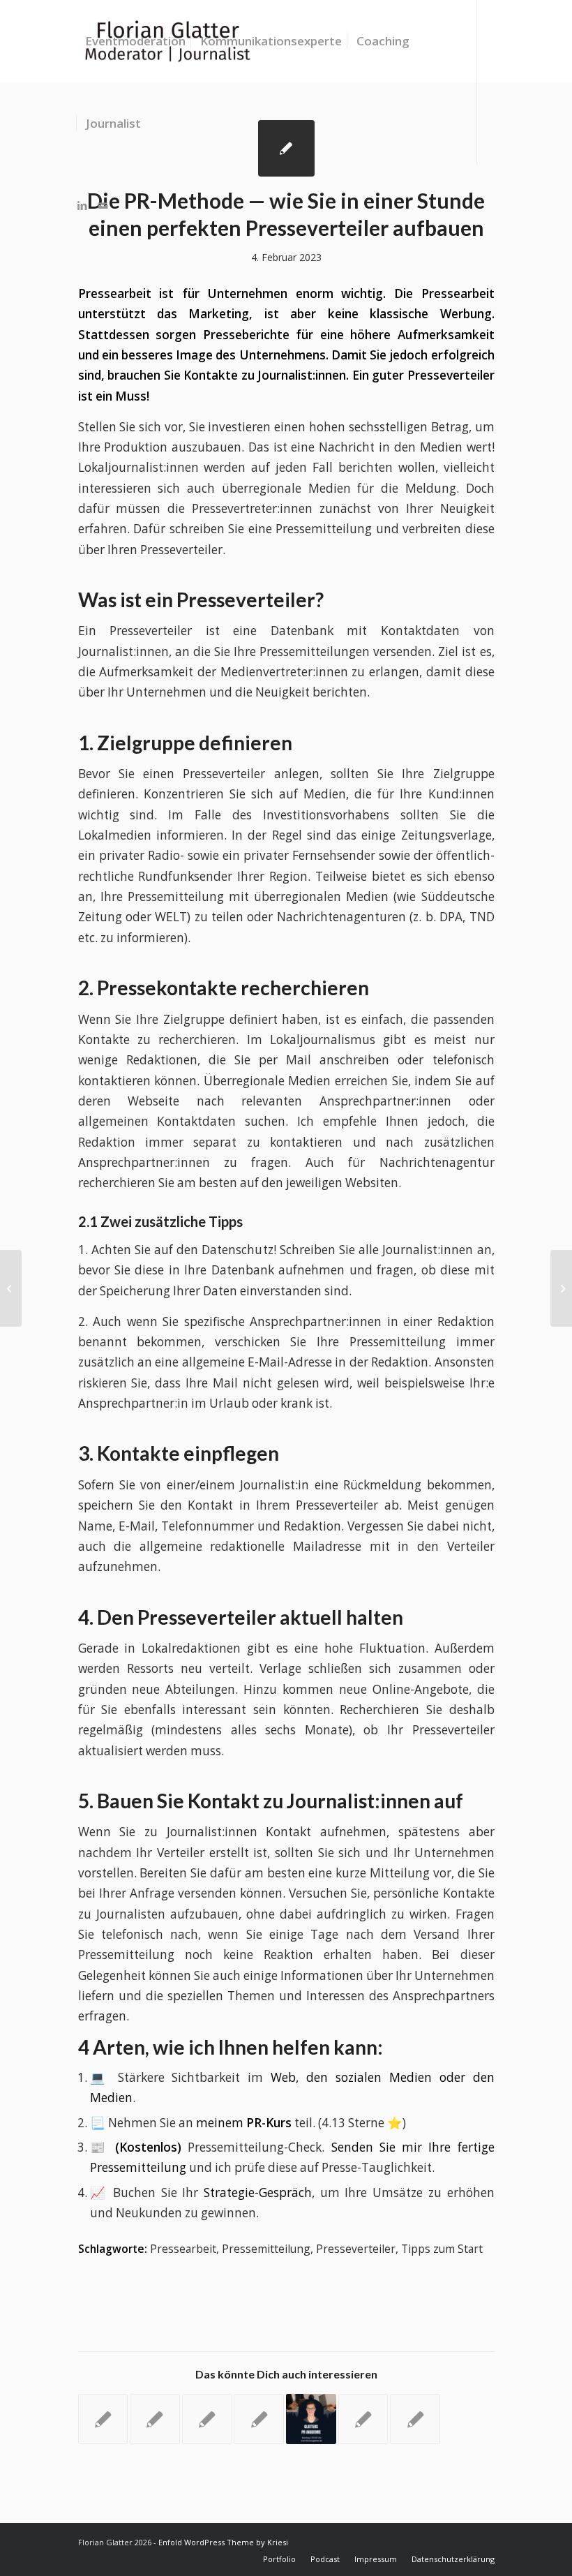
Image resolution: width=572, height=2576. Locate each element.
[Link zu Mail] (103, 205)
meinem (244, 2123)
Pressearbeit (183, 2249)
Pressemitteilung (266, 2249)
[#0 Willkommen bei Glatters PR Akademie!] (311, 2419)
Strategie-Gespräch (258, 2192)
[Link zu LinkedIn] (82, 205)
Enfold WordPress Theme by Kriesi (223, 2542)
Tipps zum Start (442, 2249)
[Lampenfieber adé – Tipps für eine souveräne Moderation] (363, 2419)
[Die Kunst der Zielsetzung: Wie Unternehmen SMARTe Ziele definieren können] (207, 2419)
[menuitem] (135, 41)
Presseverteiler (356, 2249)
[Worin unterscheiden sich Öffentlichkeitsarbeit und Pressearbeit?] (415, 2419)
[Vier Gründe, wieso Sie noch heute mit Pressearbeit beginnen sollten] (103, 2419)
